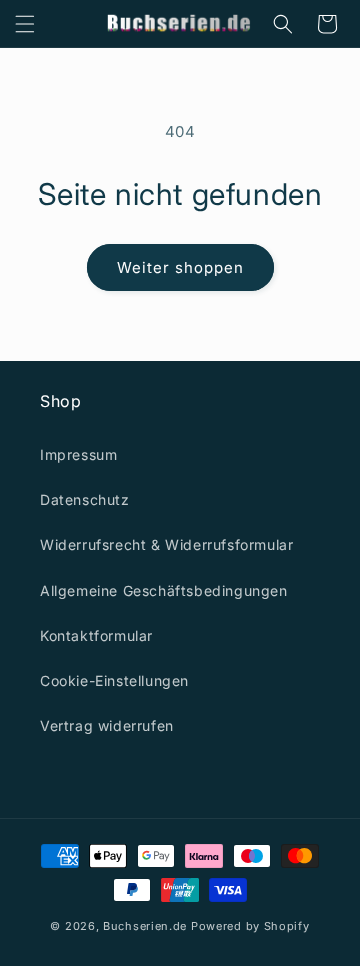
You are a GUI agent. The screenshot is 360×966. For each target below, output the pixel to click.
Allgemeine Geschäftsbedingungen (164, 590)
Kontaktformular (96, 635)
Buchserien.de (145, 926)
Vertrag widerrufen (107, 725)
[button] (25, 24)
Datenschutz (85, 499)
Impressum (78, 454)
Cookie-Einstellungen (114, 680)
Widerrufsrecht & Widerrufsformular (166, 544)
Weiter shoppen (180, 267)
